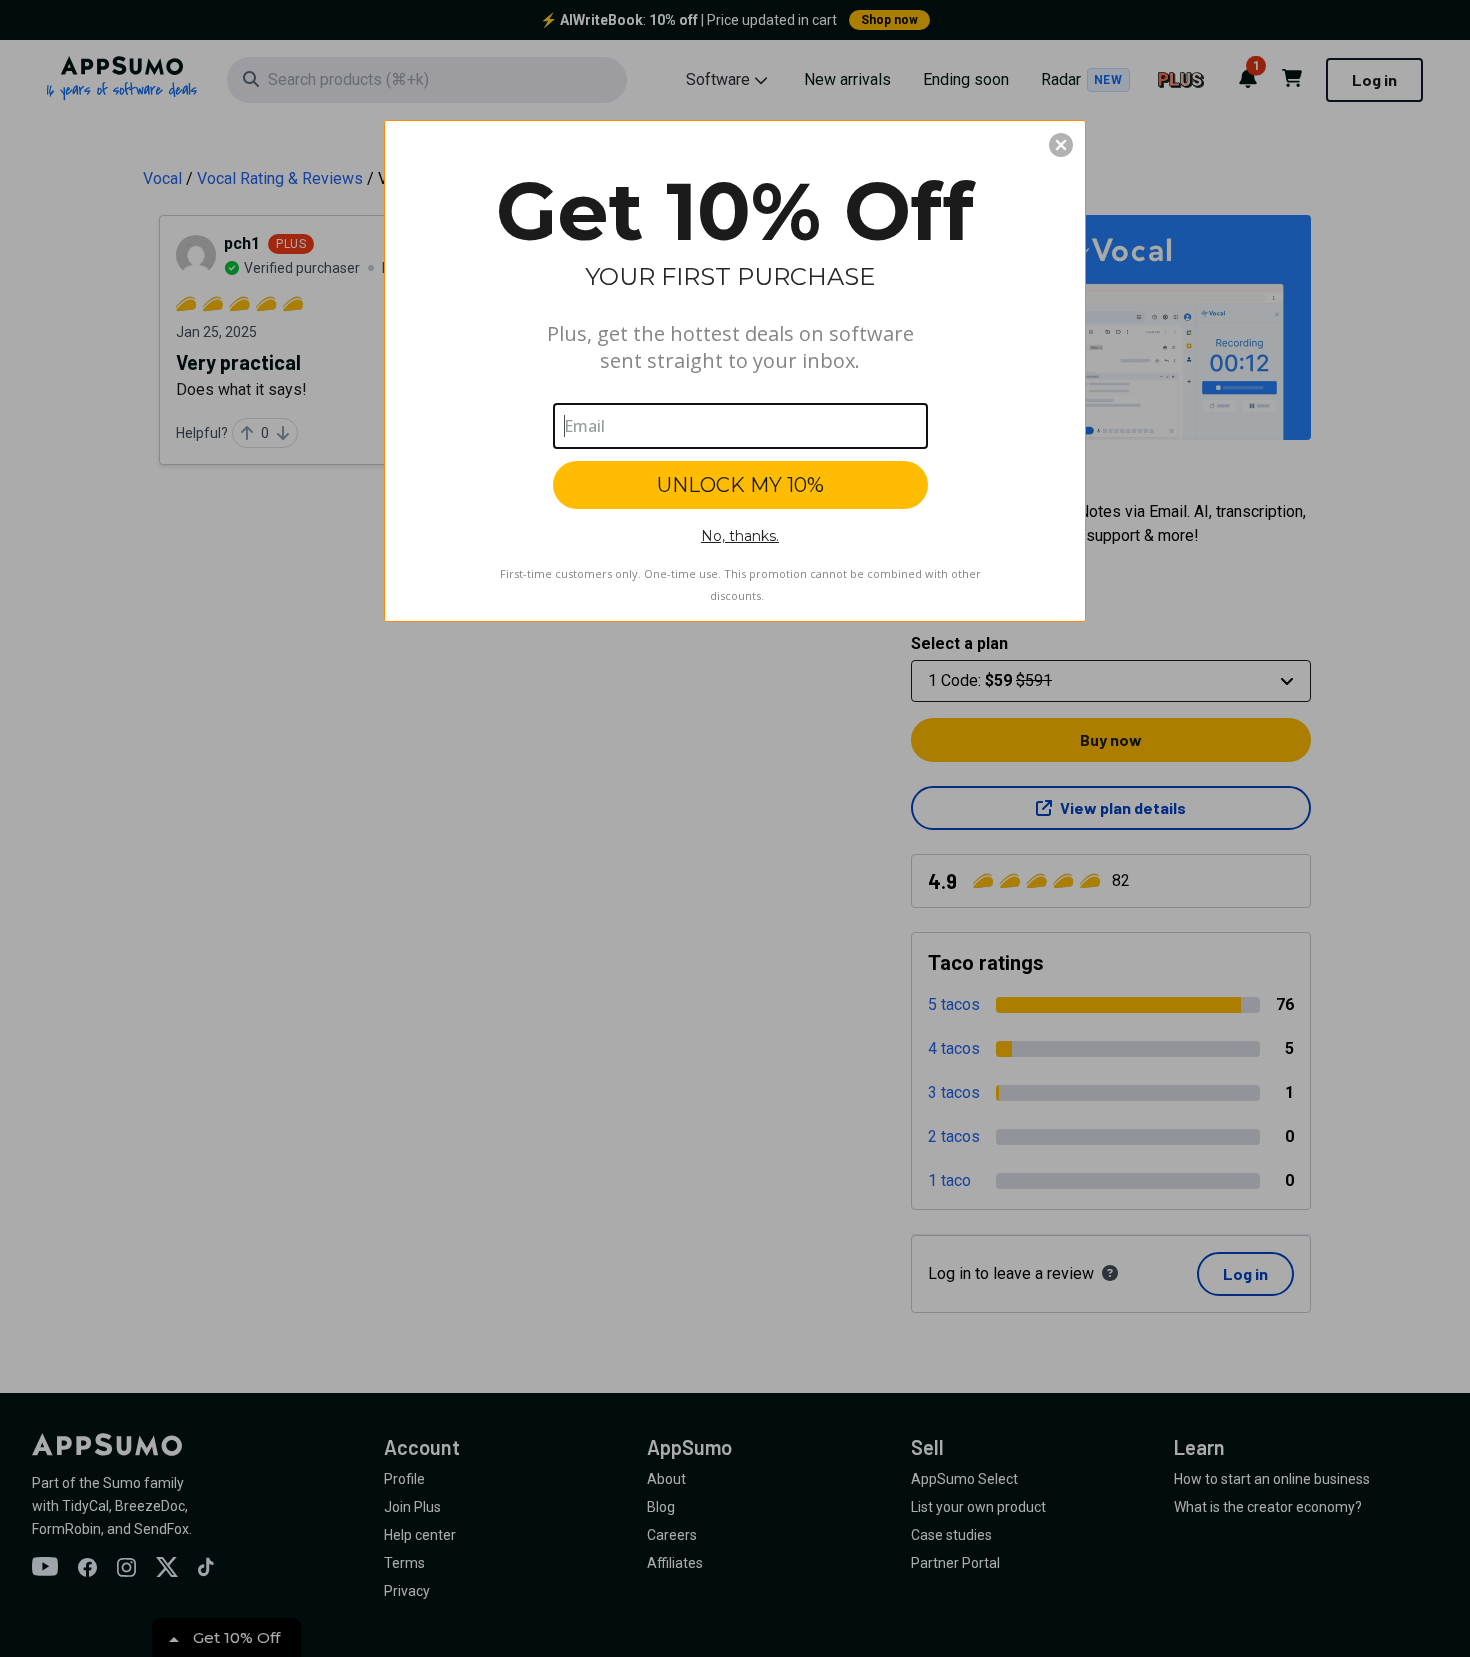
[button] (1061, 145)
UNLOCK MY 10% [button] (740, 485)
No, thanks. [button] (740, 536)
